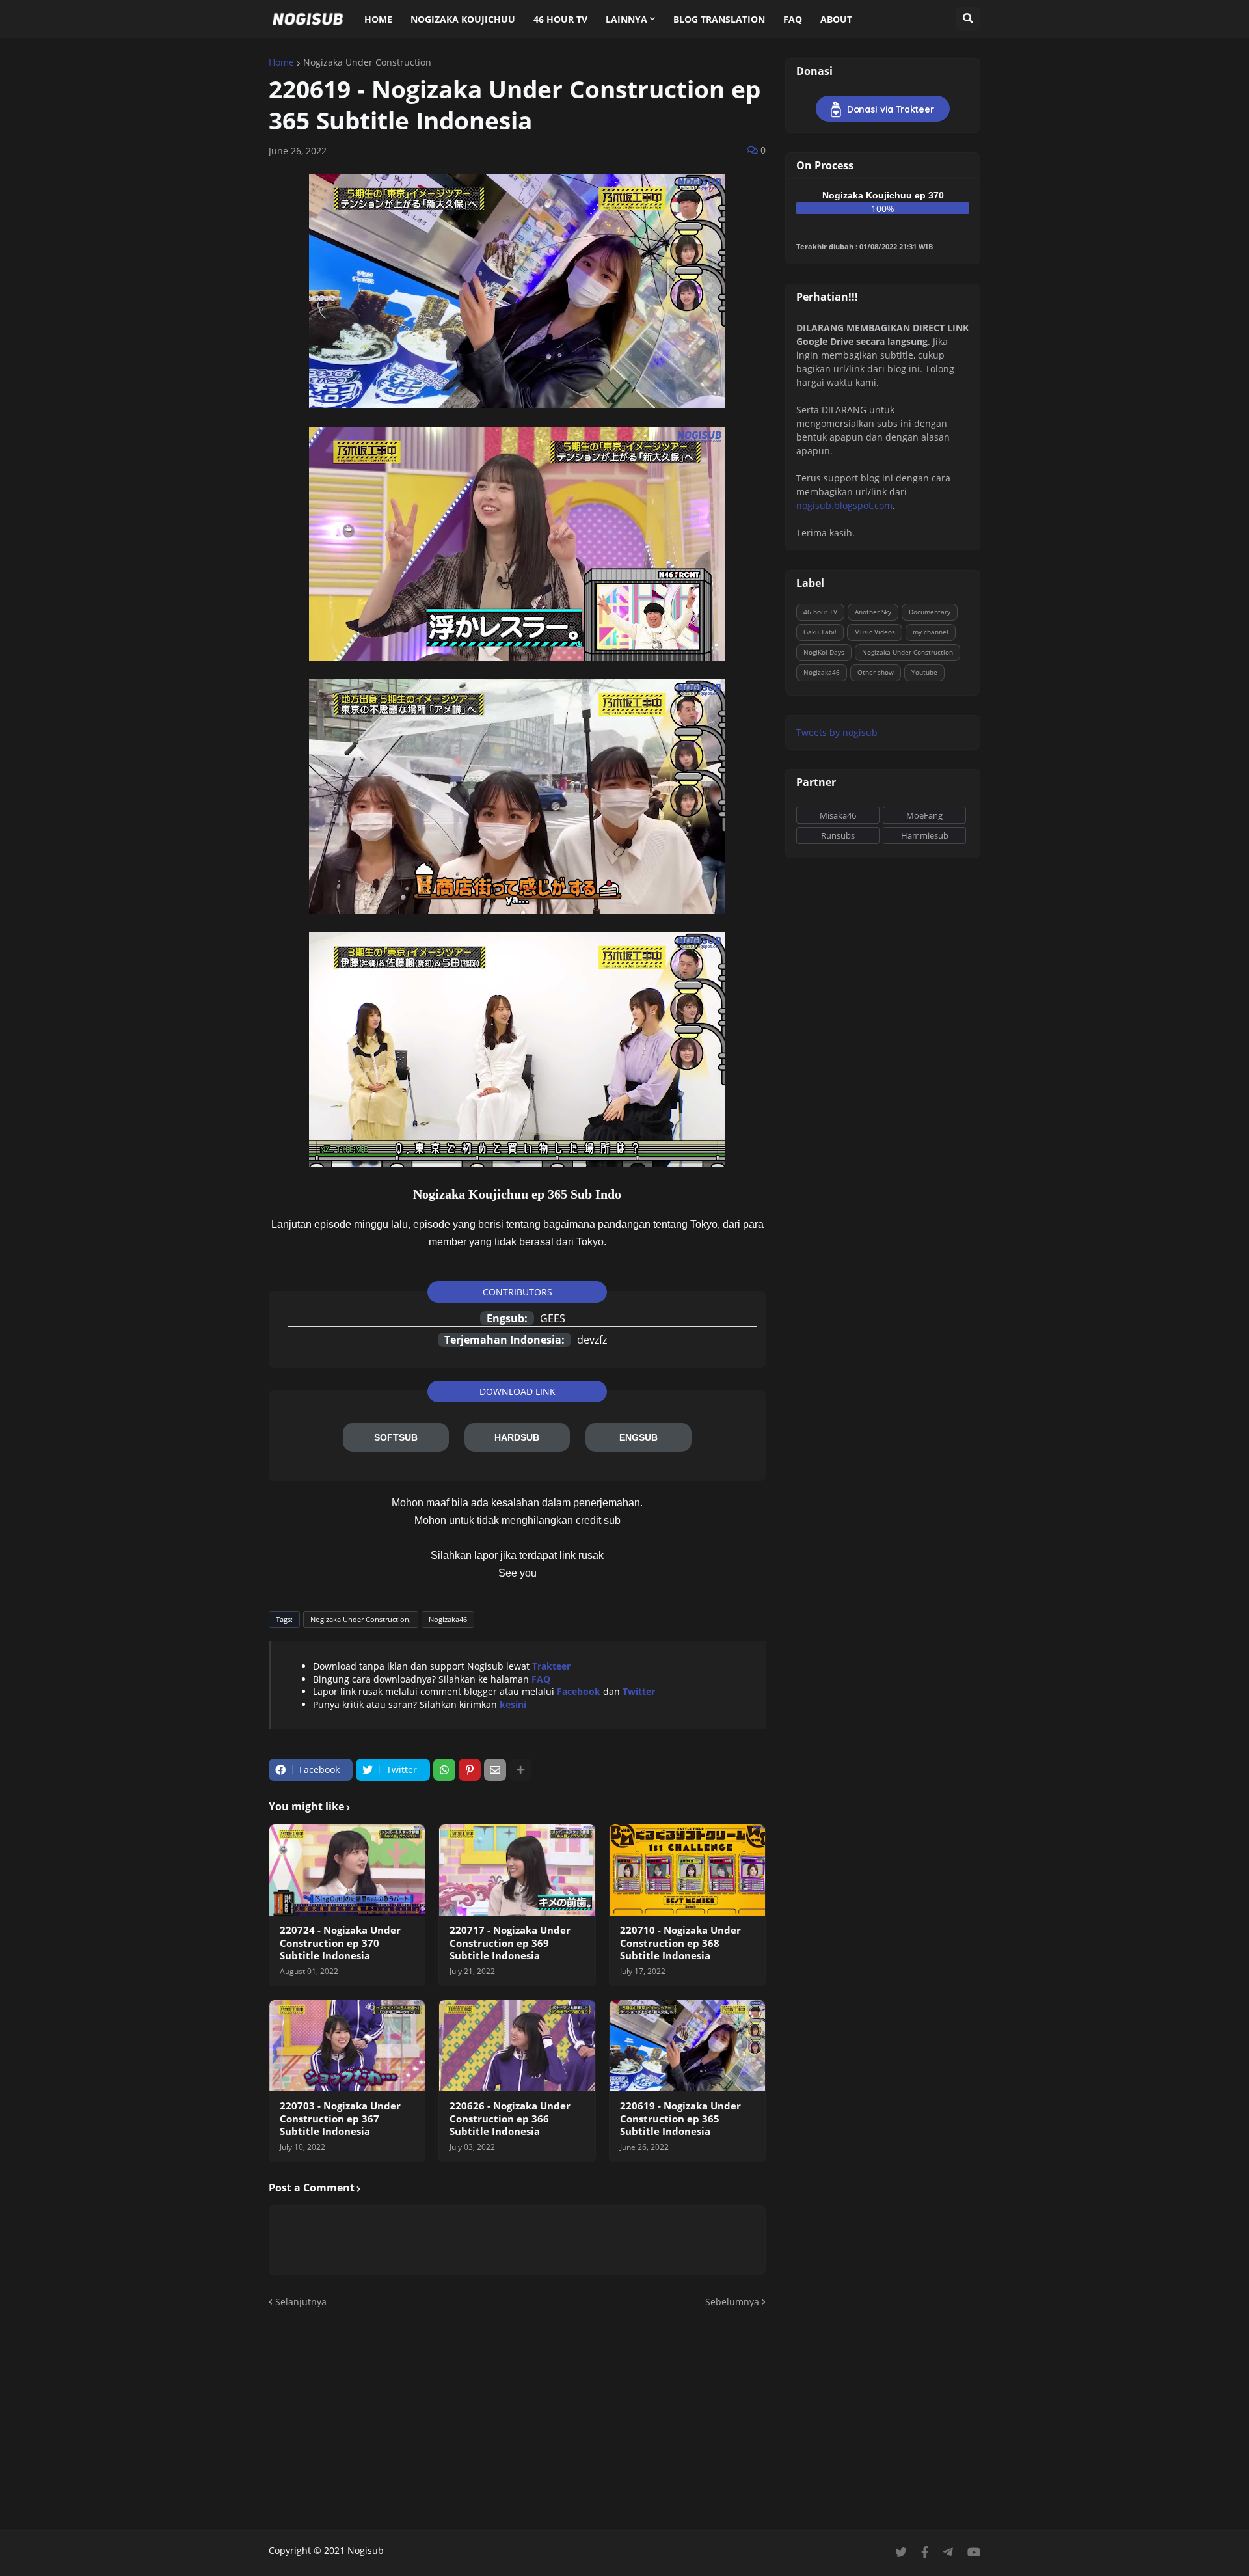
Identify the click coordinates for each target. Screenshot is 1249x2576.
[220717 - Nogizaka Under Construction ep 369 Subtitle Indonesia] (517, 1870)
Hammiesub (925, 835)
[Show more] (520, 1770)
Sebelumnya (732, 2302)
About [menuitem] (836, 19)
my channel (931, 632)
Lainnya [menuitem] (626, 19)
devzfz (592, 1340)
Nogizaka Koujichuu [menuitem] (463, 19)
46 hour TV (820, 612)
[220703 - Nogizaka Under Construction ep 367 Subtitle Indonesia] (347, 2046)
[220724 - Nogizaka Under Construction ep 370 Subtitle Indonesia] (347, 1870)
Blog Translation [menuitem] (719, 19)
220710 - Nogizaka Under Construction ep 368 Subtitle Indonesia (680, 1943)
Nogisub (366, 2550)
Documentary (930, 612)
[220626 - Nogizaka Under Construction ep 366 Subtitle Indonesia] (517, 2046)
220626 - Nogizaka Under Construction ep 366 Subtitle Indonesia (510, 2119)
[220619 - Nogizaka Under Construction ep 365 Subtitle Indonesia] (687, 2046)
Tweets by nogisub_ (839, 732)
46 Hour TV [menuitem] (560, 19)
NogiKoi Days (824, 652)
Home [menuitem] (378, 19)
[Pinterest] (470, 1770)
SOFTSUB (396, 1437)
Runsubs (838, 835)
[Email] (495, 1770)
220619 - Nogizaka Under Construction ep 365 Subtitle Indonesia (680, 2119)
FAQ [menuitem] (793, 19)
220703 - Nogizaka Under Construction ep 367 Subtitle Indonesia (340, 2119)
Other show (876, 672)
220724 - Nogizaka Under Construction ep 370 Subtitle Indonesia (340, 1943)
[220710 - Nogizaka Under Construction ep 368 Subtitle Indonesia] (687, 1870)
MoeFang (924, 815)
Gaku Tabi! (820, 632)
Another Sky (873, 612)
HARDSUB (517, 1437)
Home (281, 62)
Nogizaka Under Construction (367, 62)
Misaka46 (838, 815)
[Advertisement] (624, 2420)
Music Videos (875, 632)
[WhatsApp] (444, 1770)
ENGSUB (638, 1437)
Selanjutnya (301, 2302)
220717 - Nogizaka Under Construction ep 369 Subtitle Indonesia (510, 1943)
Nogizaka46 (448, 1619)
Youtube (924, 672)
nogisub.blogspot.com (844, 505)
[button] (968, 19)
